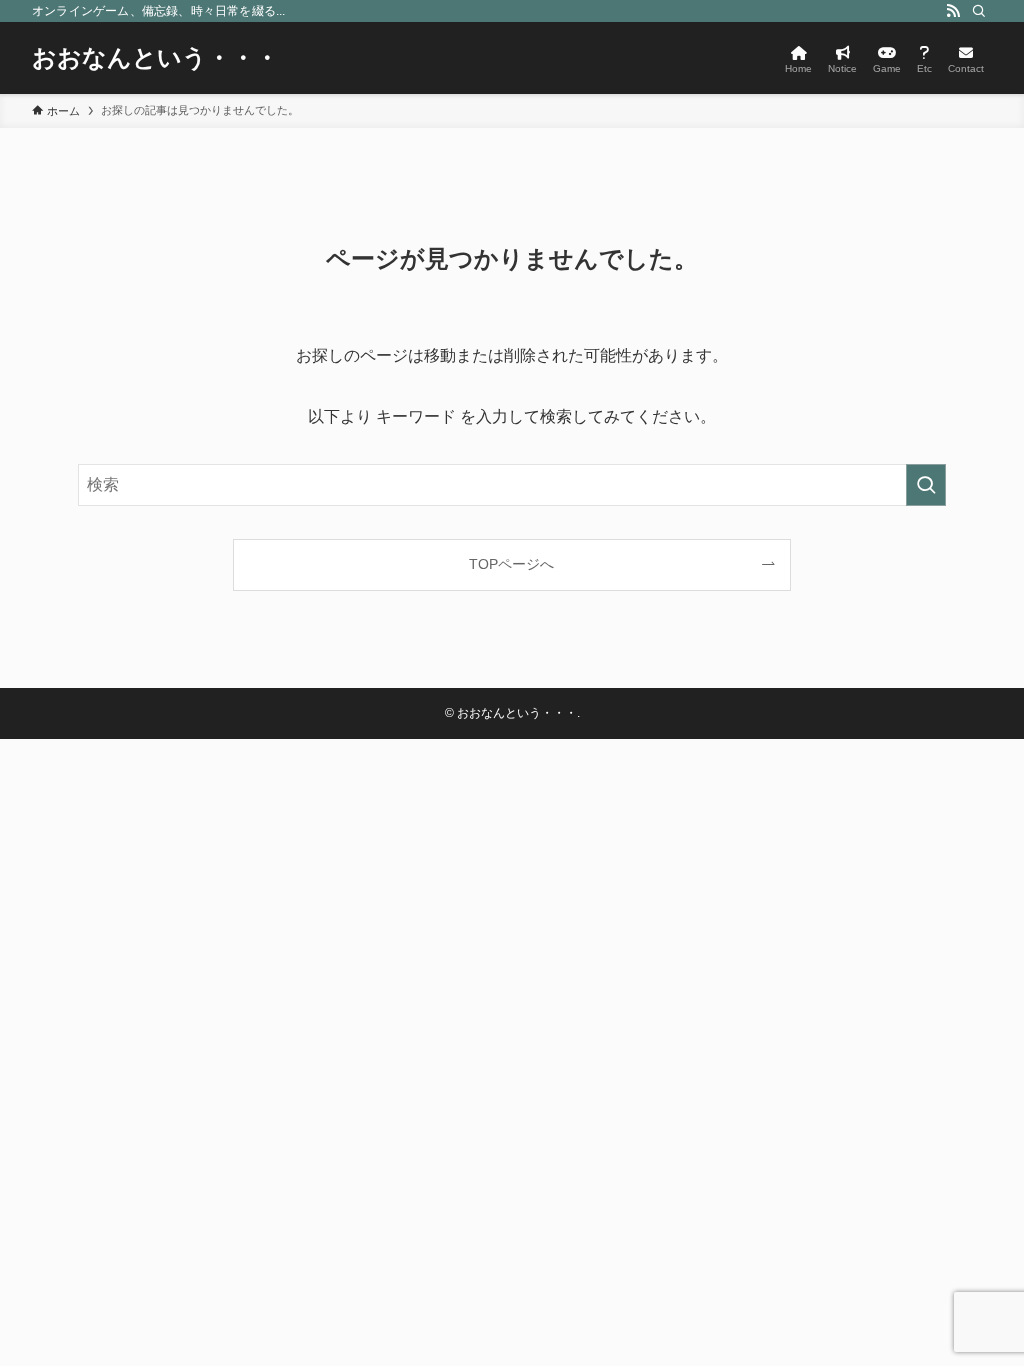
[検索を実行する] (926, 485)
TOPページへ (511, 564)
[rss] (953, 11)
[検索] (979, 11)
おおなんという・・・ (155, 58)
